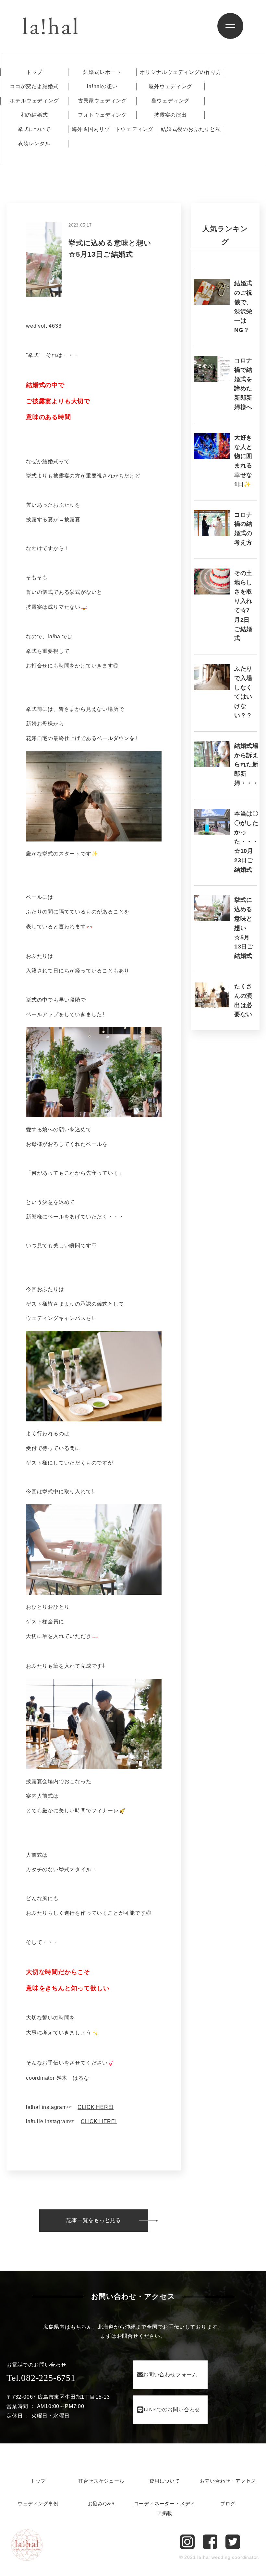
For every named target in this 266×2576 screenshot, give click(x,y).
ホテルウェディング (34, 101)
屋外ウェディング (170, 87)
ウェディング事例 (38, 2504)
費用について (165, 2481)
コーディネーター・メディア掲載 (165, 2509)
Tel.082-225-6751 (41, 2378)
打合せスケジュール (101, 2481)
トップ (34, 72)
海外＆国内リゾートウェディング (113, 129)
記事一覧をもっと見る (94, 2220)
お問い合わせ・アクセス (228, 2481)
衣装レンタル (34, 144)
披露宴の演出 (170, 115)
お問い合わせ (170, 2375)
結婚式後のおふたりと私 (191, 129)
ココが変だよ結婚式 (34, 87)
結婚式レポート (103, 72)
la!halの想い (102, 87)
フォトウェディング (102, 115)
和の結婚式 (34, 115)
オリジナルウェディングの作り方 (181, 72)
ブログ (228, 2504)
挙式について (34, 129)
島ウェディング (171, 101)
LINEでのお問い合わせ (172, 2410)
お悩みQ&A (102, 2504)
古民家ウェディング (102, 101)
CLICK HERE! (96, 2107)
